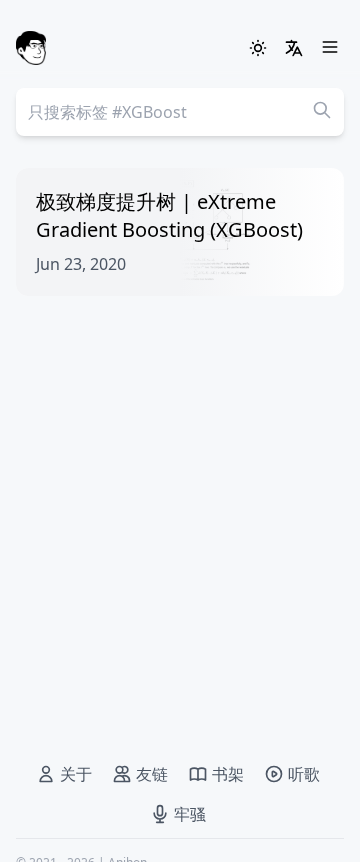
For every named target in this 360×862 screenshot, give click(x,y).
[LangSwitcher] (294, 48)
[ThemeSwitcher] (258, 48)
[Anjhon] (31, 48)
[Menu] (330, 48)
